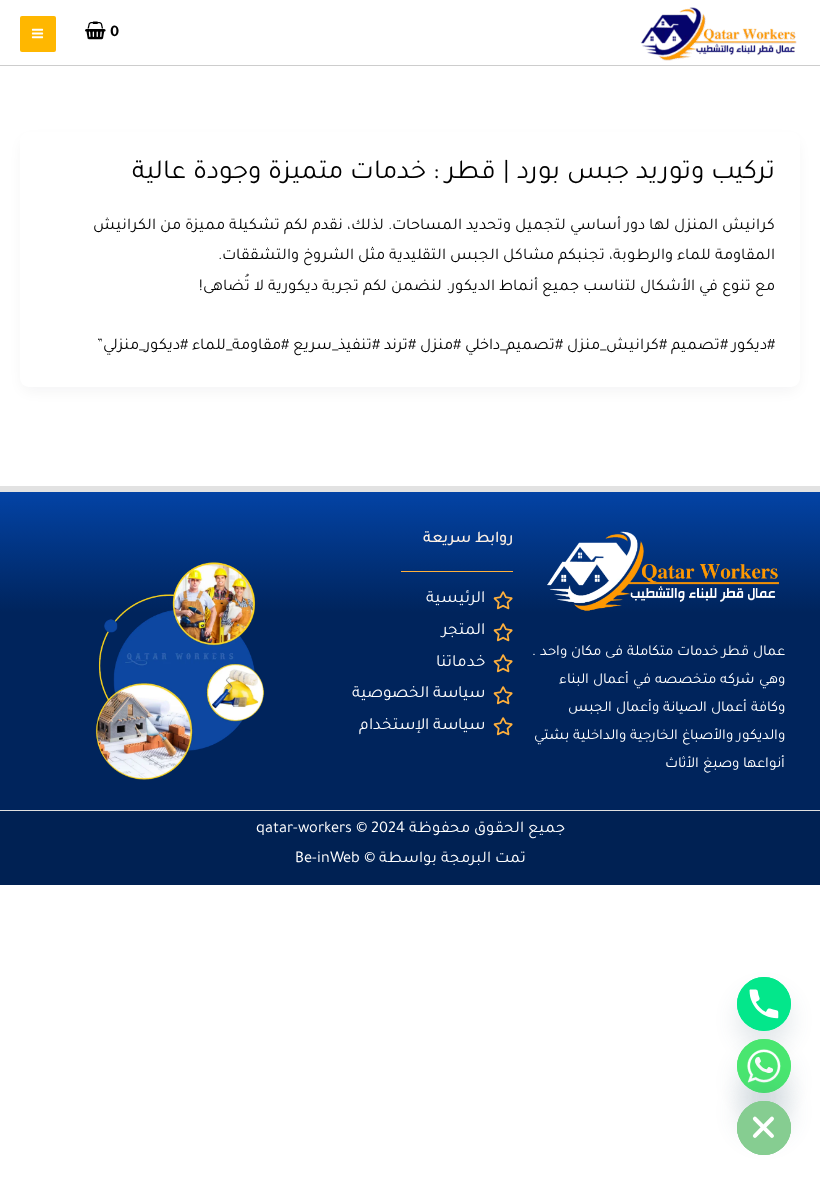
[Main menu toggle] (38, 34)
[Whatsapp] (764, 1066)
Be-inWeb (327, 859)
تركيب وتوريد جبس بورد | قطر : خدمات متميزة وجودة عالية (453, 174)
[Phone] (764, 1004)
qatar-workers (304, 829)
